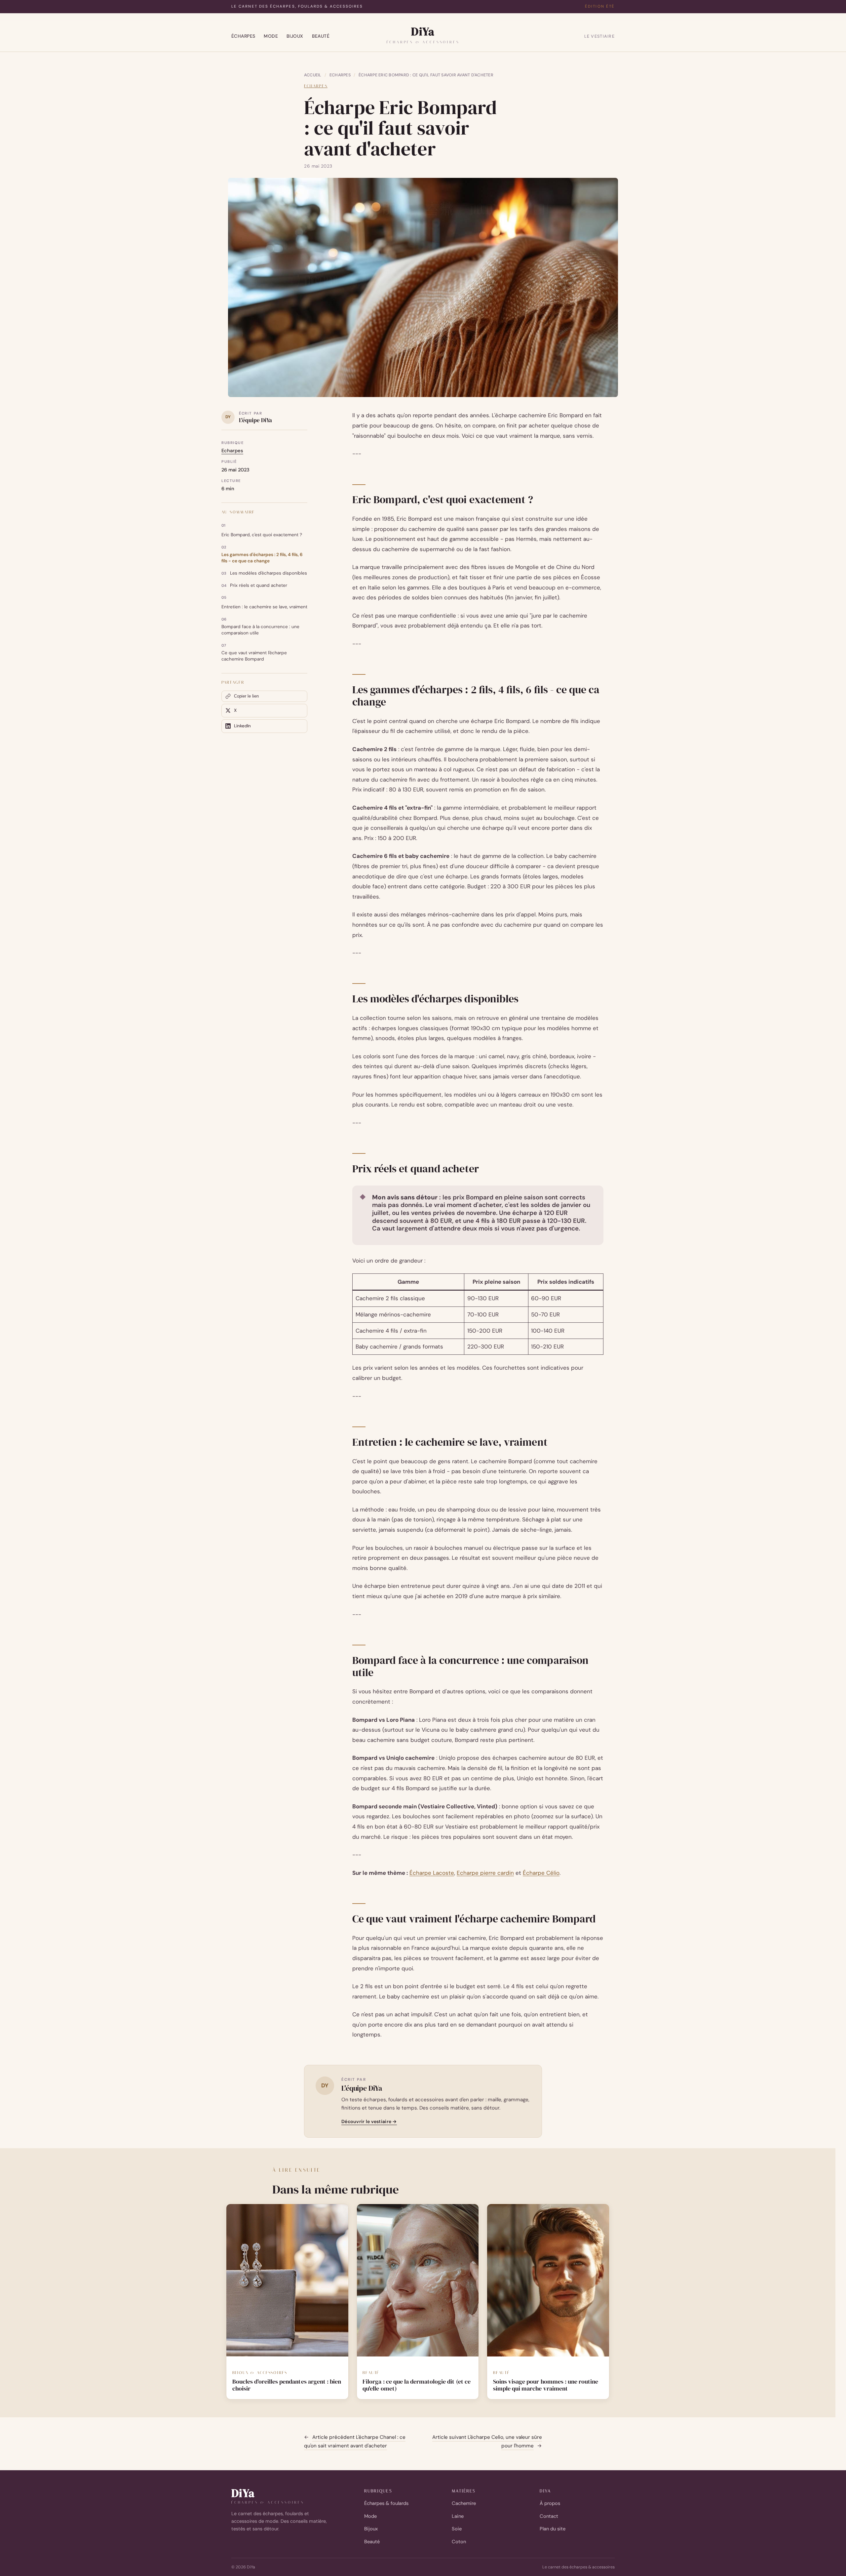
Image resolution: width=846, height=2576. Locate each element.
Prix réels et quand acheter (259, 585)
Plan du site (553, 2529)
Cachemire (464, 2503)
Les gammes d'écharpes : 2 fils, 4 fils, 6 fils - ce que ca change (262, 558)
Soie (457, 2529)
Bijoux (295, 36)
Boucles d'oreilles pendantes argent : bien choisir (287, 2385)
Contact (549, 2516)
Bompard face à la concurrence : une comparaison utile (260, 630)
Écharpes (243, 36)
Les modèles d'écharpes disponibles (269, 573)
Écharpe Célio (541, 1873)
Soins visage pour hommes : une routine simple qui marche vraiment (546, 2385)
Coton (459, 2542)
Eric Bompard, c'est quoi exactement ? (262, 535)
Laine (458, 2516)
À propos (550, 2503)
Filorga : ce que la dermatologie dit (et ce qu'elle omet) (417, 2385)
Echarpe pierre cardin (485, 1873)
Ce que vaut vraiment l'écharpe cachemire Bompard (254, 656)
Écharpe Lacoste (432, 1873)
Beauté (321, 36)
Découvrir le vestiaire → (369, 2121)
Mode (271, 36)
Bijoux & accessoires (260, 2373)
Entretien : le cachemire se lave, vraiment (264, 607)
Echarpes (340, 75)
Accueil (313, 75)
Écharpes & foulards (386, 2503)
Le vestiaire (599, 36)
